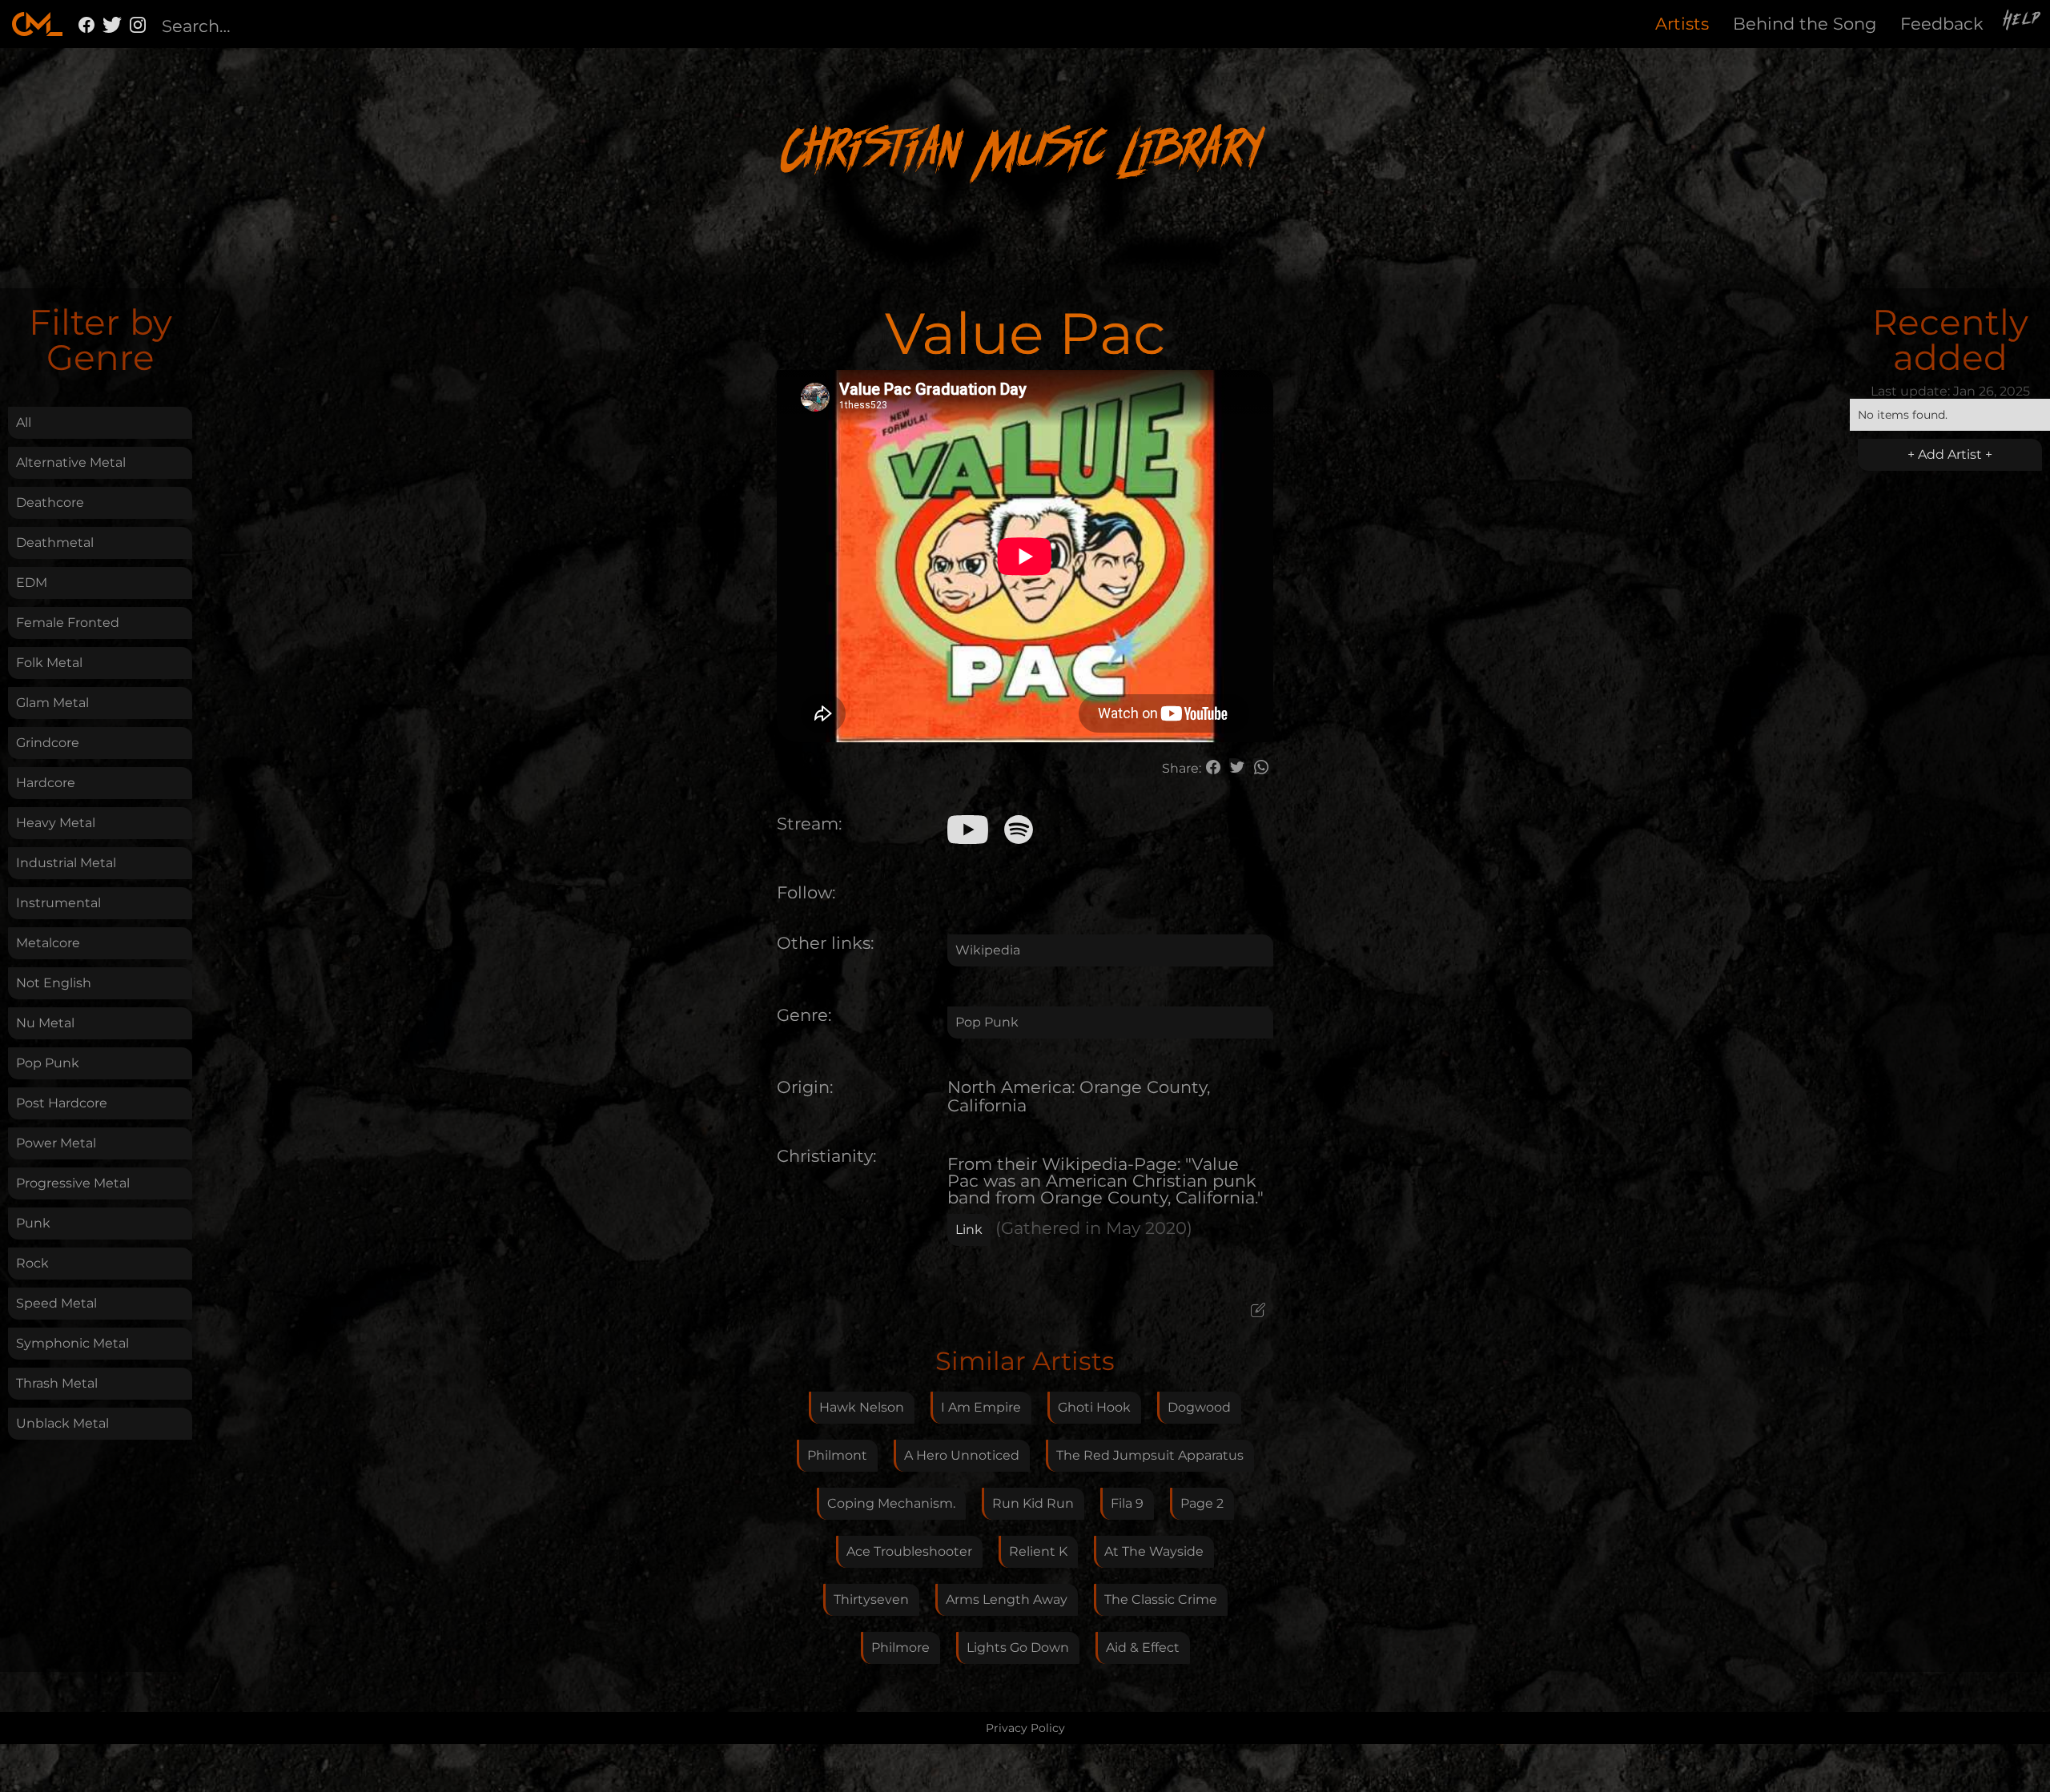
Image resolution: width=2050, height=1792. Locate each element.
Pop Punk (48, 1063)
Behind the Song (1805, 24)
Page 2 (1202, 1503)
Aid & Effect (1143, 1647)
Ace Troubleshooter (909, 1551)
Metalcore (48, 943)
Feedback (1942, 24)
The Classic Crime (1161, 1599)
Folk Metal (49, 663)
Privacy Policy (1025, 1728)
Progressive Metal (73, 1183)
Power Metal (56, 1143)
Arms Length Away (1007, 1599)
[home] (37, 24)
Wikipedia (988, 950)
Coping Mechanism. (891, 1503)
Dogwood (1199, 1407)
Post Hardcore (62, 1103)
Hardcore (46, 783)
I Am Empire (981, 1407)
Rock (32, 1263)
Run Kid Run (1033, 1503)
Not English (54, 983)
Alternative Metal (71, 462)
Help (2023, 22)
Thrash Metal (57, 1383)
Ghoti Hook (1094, 1407)
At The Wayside (1154, 1551)
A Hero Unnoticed (962, 1455)
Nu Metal (45, 1023)
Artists (1682, 24)
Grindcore (48, 743)
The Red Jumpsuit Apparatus (1150, 1455)
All (24, 422)
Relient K (1038, 1551)
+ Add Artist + (1950, 454)
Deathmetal (55, 542)
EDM (32, 583)
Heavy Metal (56, 823)
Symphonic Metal (72, 1343)
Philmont (837, 1455)
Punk (33, 1223)
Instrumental (58, 903)
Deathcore (50, 502)
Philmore (900, 1647)
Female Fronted (68, 623)
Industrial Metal (66, 863)
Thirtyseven (871, 1599)
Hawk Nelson (862, 1407)
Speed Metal (56, 1303)
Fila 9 (1127, 1503)
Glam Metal (52, 703)
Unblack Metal (62, 1423)
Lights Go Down (1018, 1647)
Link (969, 1229)
